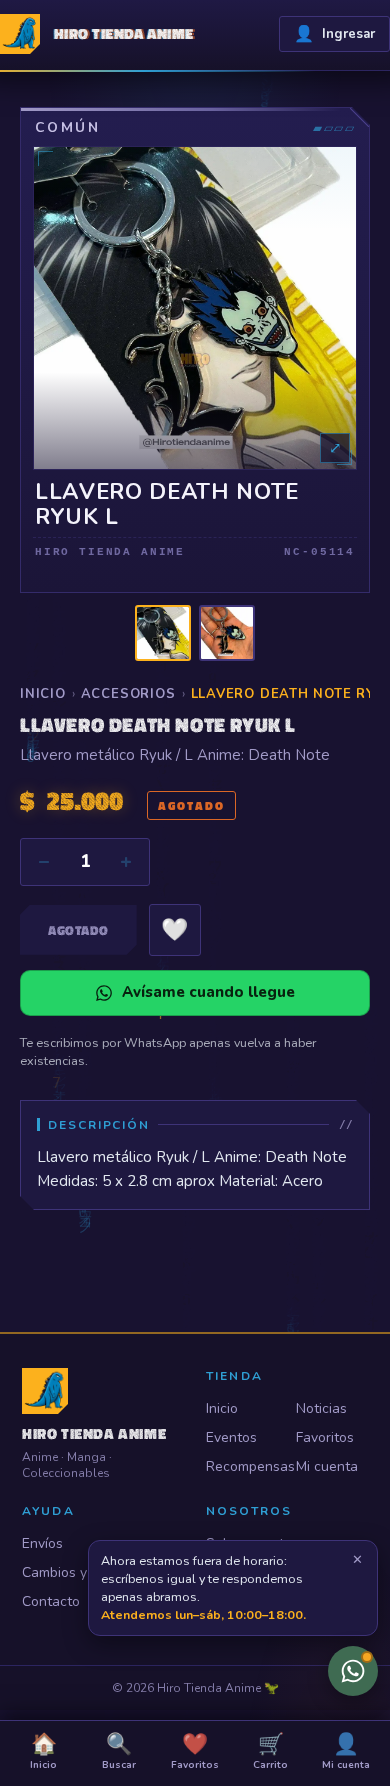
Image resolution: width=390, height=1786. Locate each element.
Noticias (321, 1408)
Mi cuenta (327, 1466)
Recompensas (242, 1466)
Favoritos (325, 1437)
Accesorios (128, 694)
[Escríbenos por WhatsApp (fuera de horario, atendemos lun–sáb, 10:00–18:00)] (353, 1671)
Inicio (43, 694)
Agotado (78, 930)
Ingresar (334, 34)
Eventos (231, 1437)
